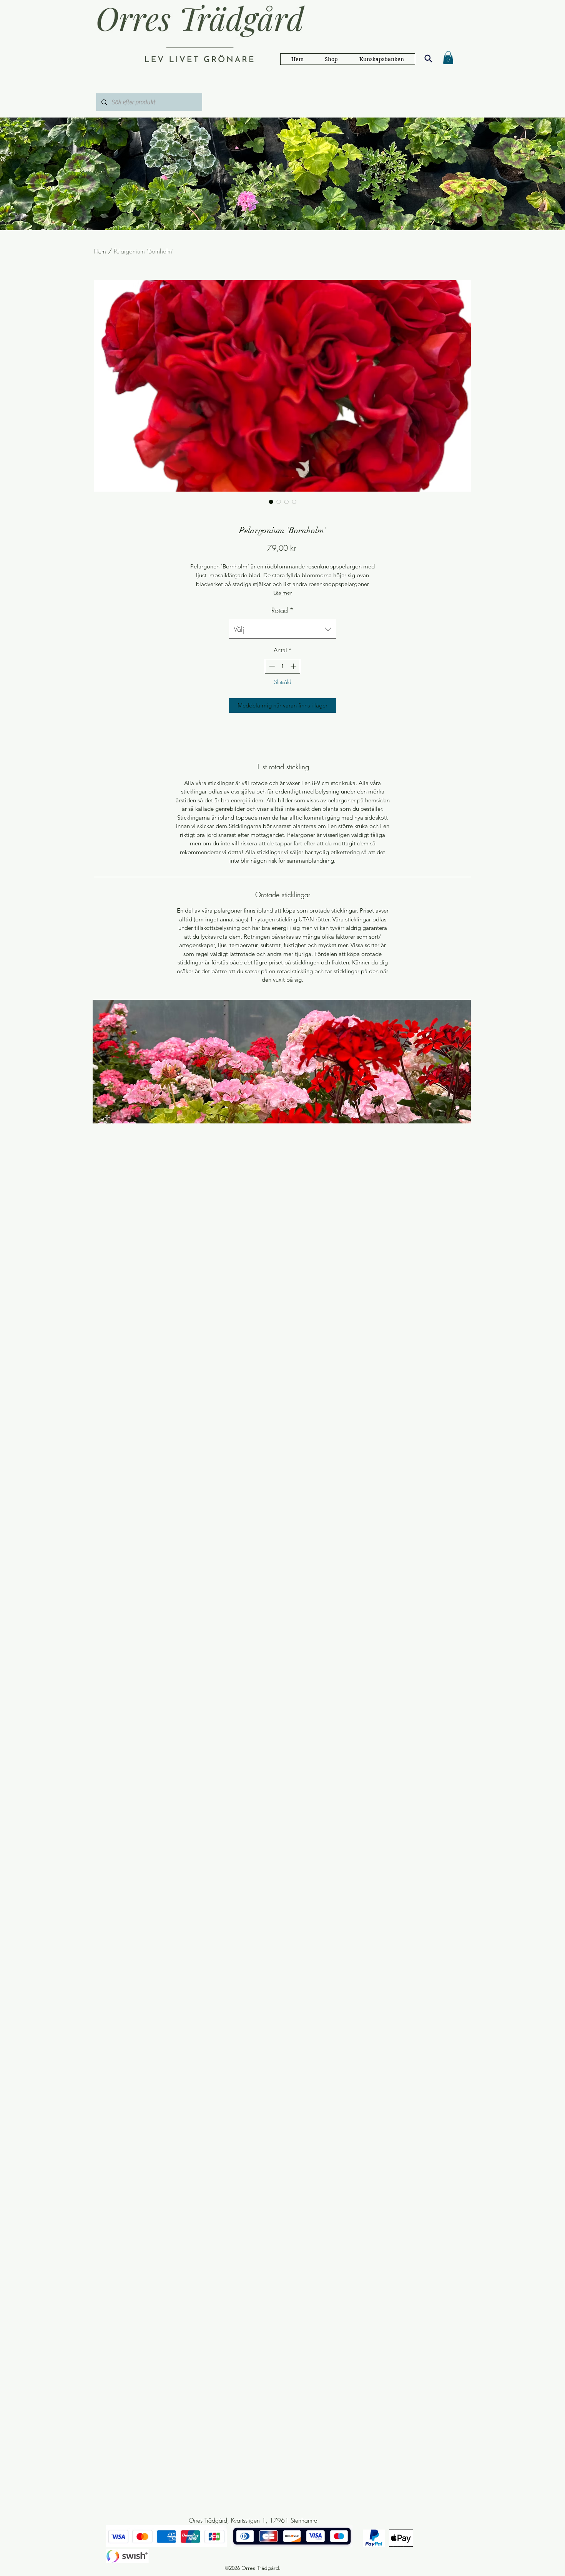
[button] (382, 59)
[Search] (428, 58)
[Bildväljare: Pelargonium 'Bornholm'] (271, 502)
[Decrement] (271, 666)
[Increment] (294, 666)
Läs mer (283, 593)
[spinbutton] (283, 666)
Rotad (282, 610)
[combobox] (282, 630)
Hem (100, 251)
